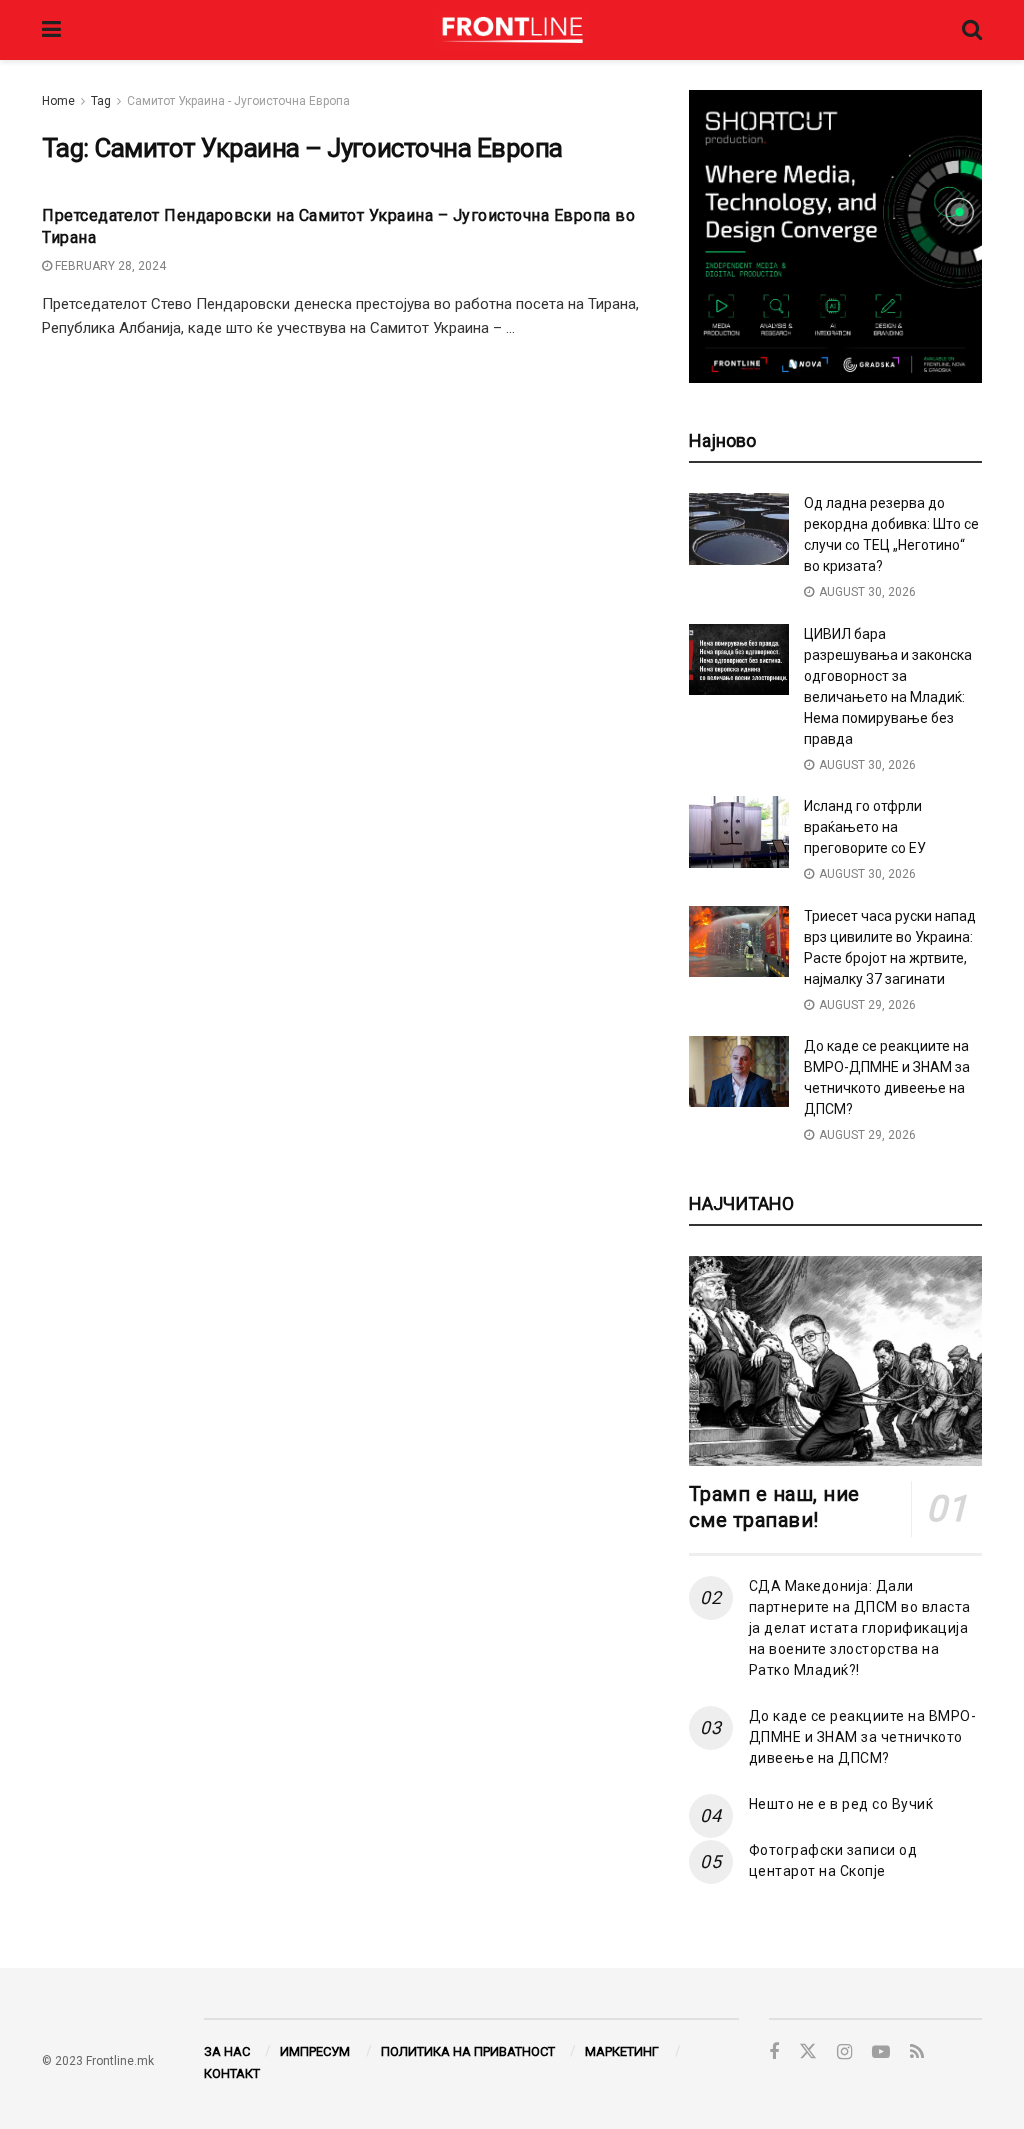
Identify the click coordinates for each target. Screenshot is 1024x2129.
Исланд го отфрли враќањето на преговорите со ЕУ (865, 827)
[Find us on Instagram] (844, 2052)
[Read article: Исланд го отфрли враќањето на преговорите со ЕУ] (739, 832)
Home (58, 101)
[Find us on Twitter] (808, 2052)
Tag (101, 101)
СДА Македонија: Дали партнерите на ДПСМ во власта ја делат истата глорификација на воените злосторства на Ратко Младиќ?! (860, 1628)
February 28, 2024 (109, 266)
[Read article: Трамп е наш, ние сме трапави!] (835, 1361)
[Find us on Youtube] (881, 2052)
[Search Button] (972, 30)
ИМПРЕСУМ (315, 2051)
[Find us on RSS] (917, 2052)
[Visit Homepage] (511, 30)
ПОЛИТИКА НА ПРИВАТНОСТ (468, 2051)
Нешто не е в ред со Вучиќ (841, 1804)
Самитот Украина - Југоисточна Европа (238, 101)
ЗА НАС (227, 2051)
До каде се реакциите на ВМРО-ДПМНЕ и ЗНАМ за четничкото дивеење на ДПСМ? (863, 1737)
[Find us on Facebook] (774, 2052)
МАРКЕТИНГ (622, 2051)
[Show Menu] (51, 30)
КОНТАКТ (232, 2073)
